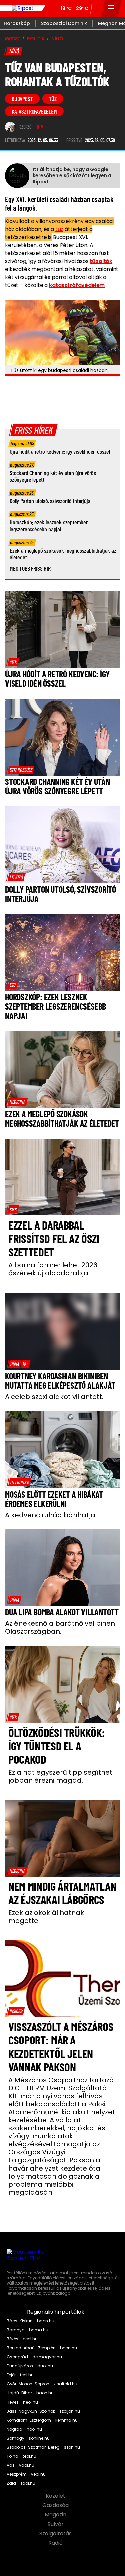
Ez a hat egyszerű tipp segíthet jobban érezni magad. (60, 1776)
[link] (13, 662)
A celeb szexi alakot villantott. (54, 1397)
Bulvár (56, 2524)
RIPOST (13, 39)
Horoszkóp (17, 23)
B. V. (41, 127)
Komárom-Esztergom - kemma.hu (42, 2420)
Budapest (22, 99)
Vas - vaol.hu (20, 2465)
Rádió (56, 2543)
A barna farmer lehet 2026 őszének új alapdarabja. (53, 1269)
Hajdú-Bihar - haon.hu (30, 2393)
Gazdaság (56, 2505)
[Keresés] (97, 8)
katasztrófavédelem (34, 111)
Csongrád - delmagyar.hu (34, 2357)
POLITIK (36, 39)
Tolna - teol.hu (21, 2456)
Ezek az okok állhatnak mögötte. (46, 1917)
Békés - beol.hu (22, 2339)
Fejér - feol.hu (20, 2375)
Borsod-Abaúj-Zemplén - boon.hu (42, 2348)
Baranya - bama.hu (27, 2330)
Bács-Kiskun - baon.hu (30, 2321)
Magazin (56, 2515)
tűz (53, 99)
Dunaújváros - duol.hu (30, 2366)
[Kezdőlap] (23, 8)
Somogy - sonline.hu (28, 2438)
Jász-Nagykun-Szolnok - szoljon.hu (43, 2411)
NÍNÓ (57, 39)
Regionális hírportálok (56, 2312)
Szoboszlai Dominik (64, 23)
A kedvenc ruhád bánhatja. (51, 1515)
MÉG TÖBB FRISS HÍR (30, 568)
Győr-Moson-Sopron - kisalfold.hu (42, 2384)
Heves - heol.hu (22, 2402)
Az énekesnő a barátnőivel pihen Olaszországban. (60, 1627)
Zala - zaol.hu (21, 2483)
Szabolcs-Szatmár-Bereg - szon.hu (43, 2447)
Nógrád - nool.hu (24, 2429)
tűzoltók (101, 261)
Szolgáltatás (56, 2534)
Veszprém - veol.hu (26, 2474)
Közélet (56, 2496)
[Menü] (111, 8)
